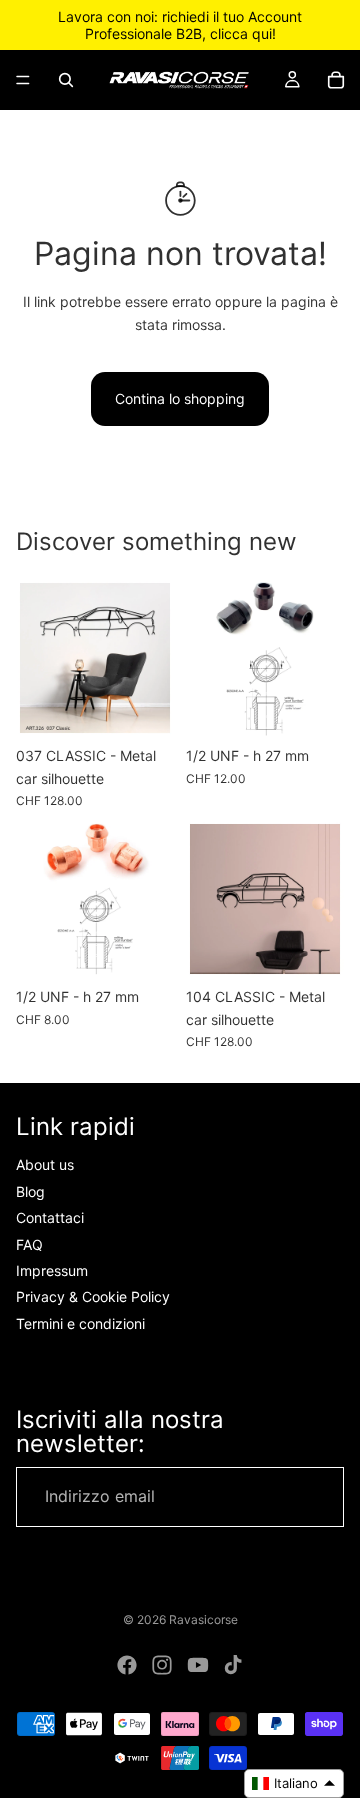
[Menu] (23, 80)
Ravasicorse (203, 1619)
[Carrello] (336, 80)
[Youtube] (198, 1665)
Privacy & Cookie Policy (93, 1296)
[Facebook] (127, 1665)
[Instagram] (162, 1665)
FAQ (29, 1244)
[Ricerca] (66, 80)
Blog (30, 1191)
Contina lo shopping (180, 398)
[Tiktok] (233, 1665)
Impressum (52, 1270)
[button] (294, 1783)
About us (45, 1165)
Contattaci (50, 1217)
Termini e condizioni (80, 1323)
